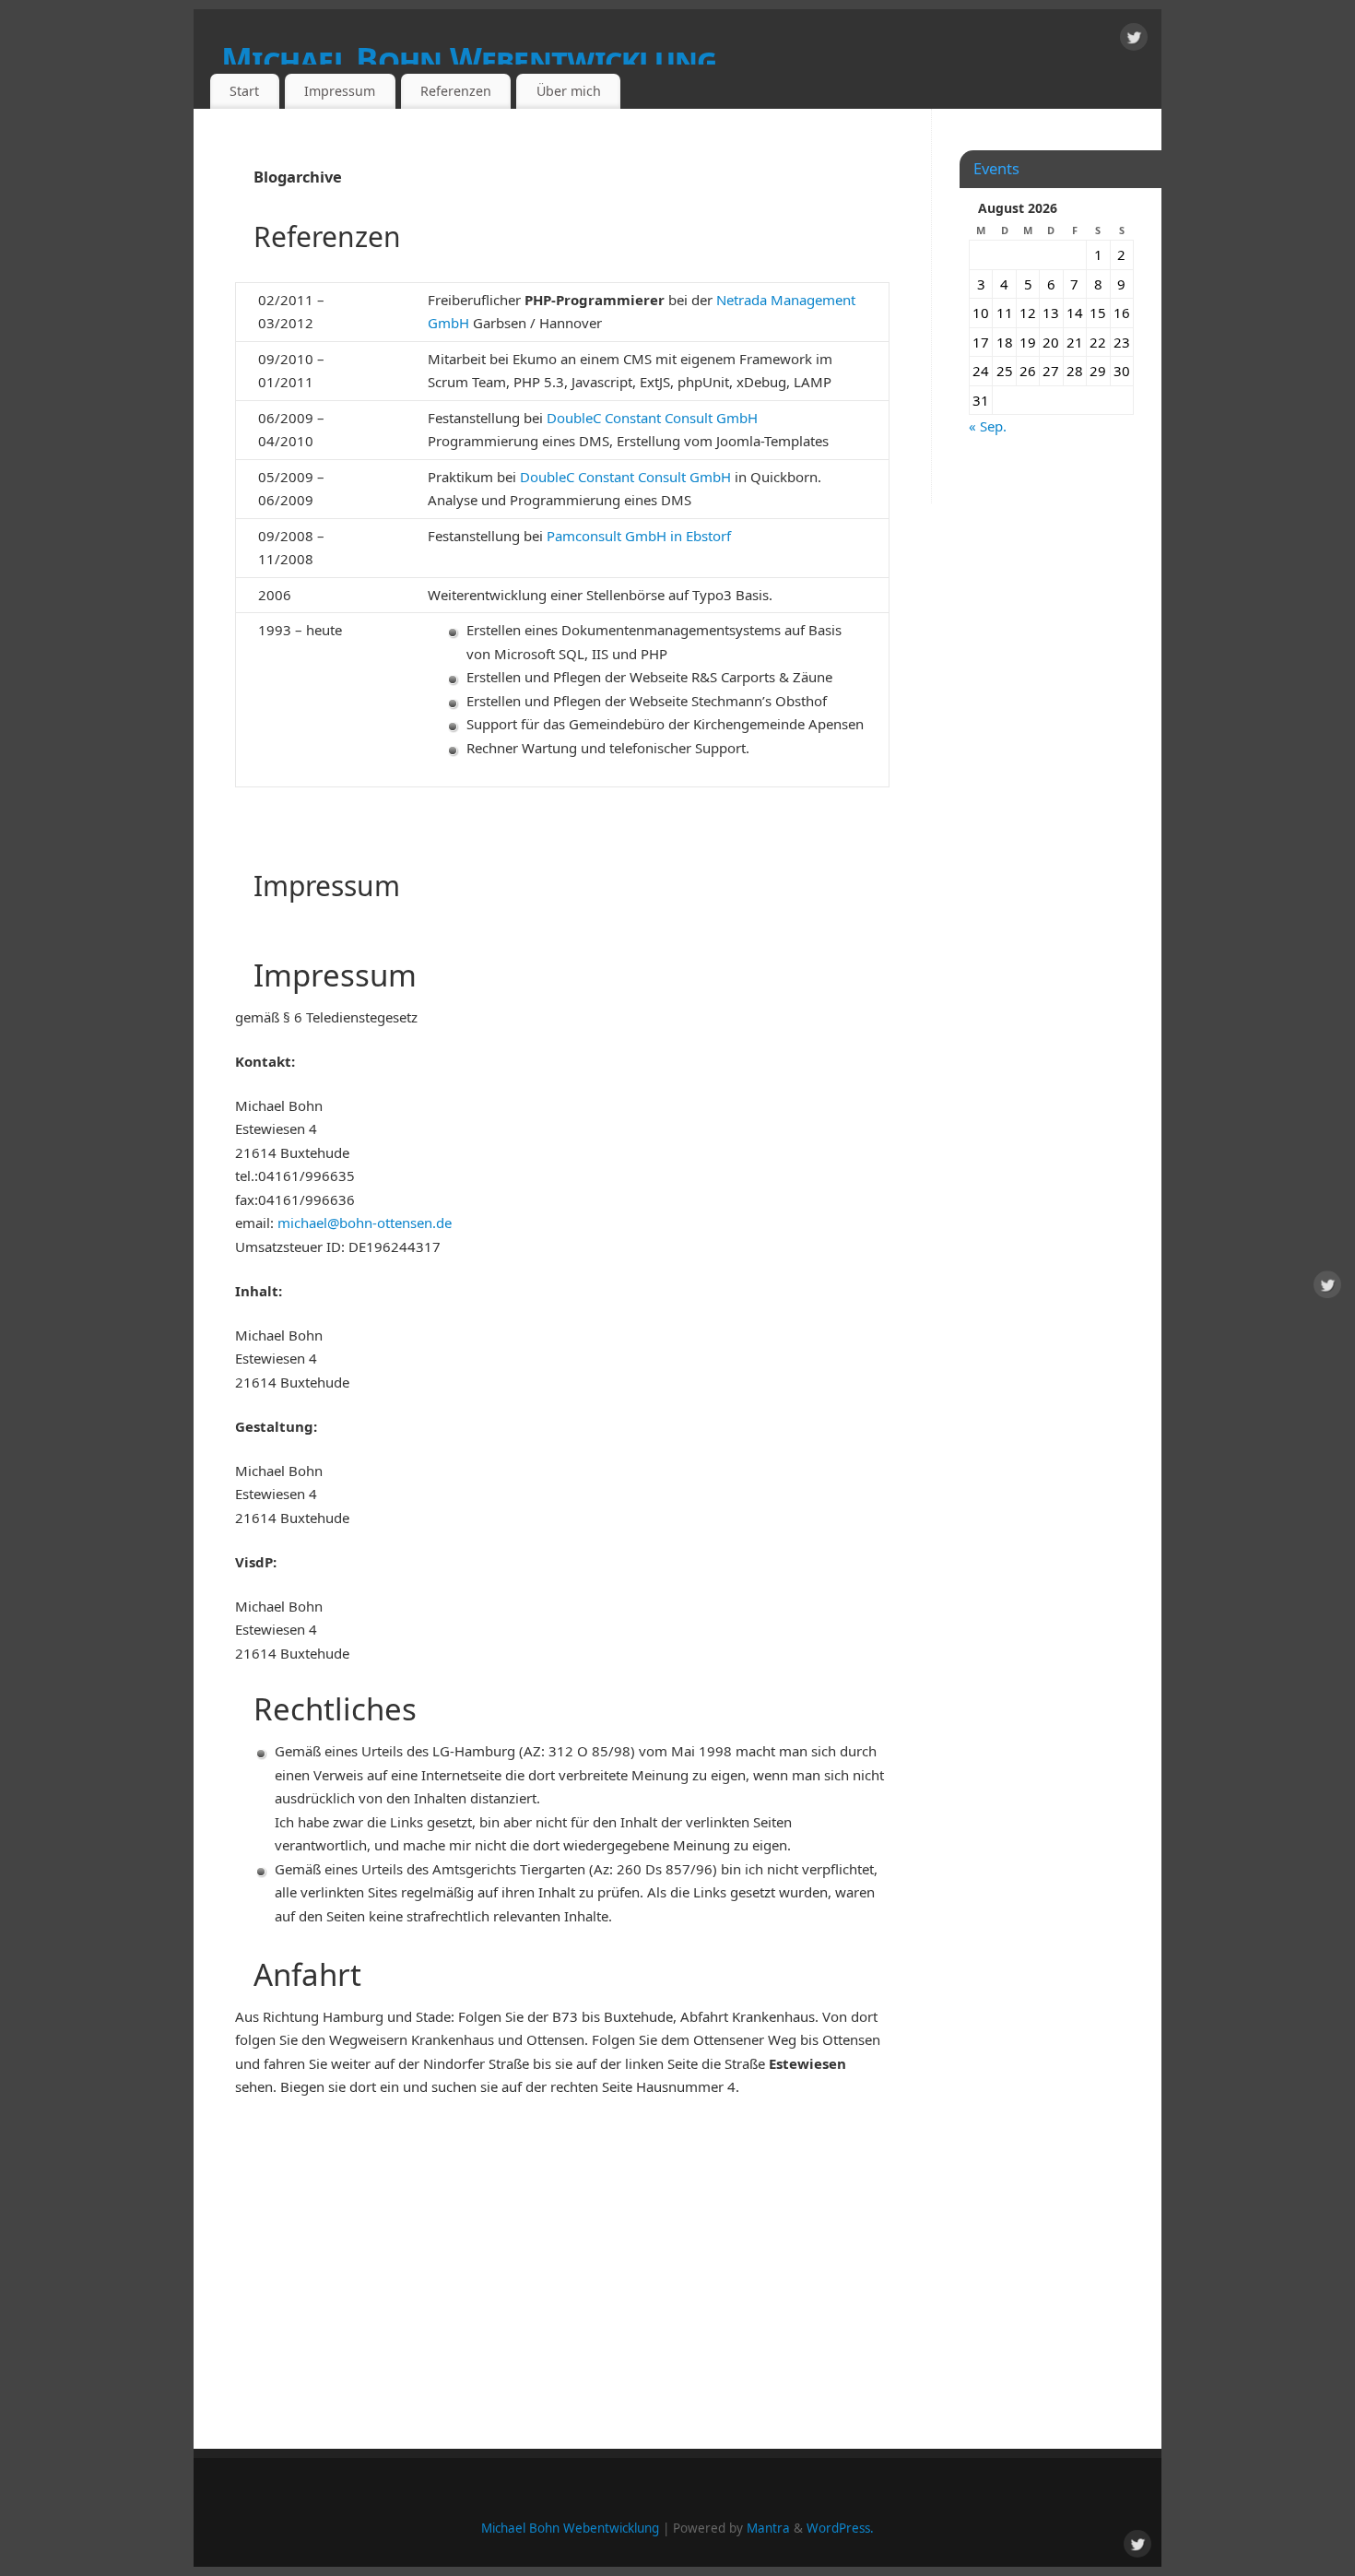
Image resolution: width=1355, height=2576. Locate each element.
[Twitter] (1134, 41)
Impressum (340, 91)
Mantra (768, 2528)
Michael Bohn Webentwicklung (469, 59)
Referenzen (456, 91)
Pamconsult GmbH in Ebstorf (639, 536)
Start (244, 91)
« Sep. (988, 426)
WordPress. (840, 2528)
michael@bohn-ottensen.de (363, 1223)
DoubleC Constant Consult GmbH (652, 418)
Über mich (569, 91)
